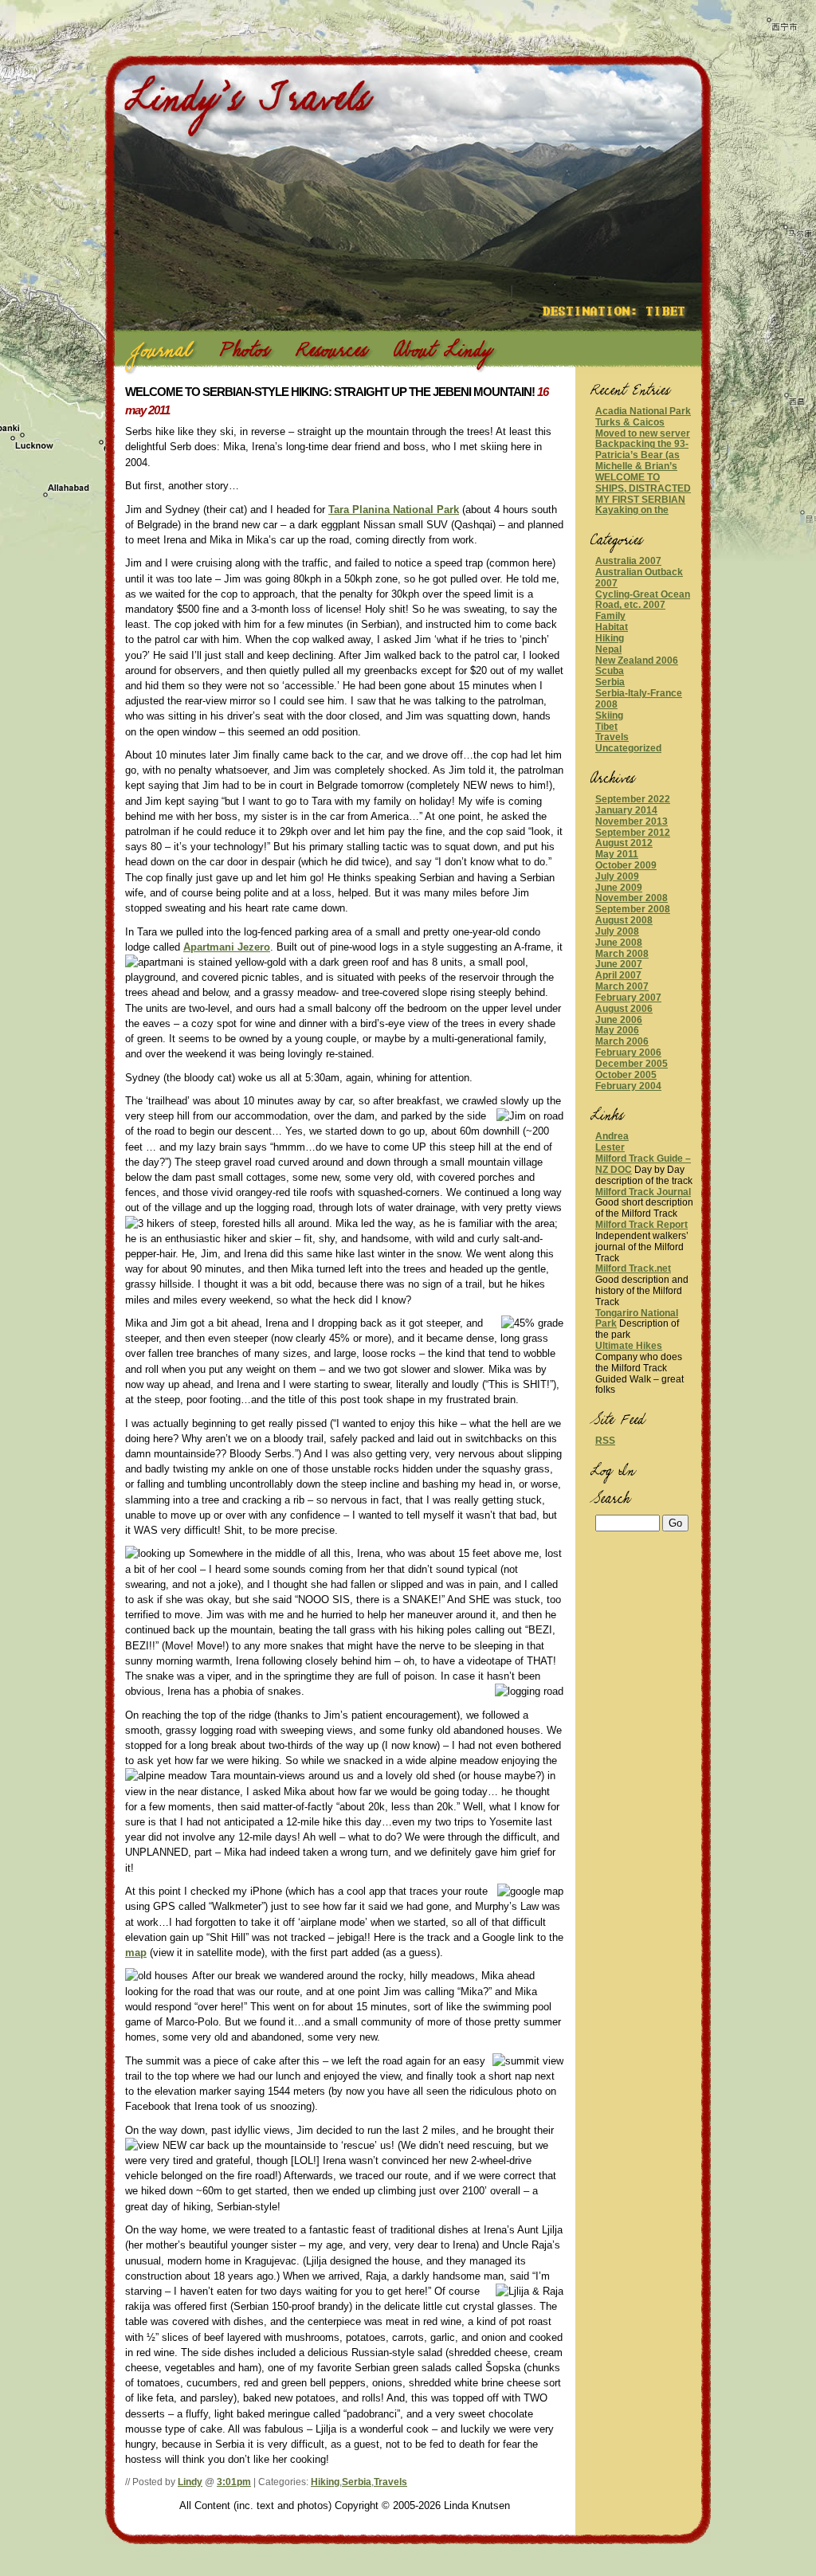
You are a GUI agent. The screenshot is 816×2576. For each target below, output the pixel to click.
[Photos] (241, 354)
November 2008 (632, 898)
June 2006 (619, 1020)
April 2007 (618, 975)
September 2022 (633, 799)
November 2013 (632, 821)
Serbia (357, 2482)
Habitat (612, 627)
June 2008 (619, 943)
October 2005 (626, 1075)
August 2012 (624, 843)
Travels (390, 2482)
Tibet (606, 727)
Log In (599, 1463)
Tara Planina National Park (394, 510)
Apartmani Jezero (227, 947)
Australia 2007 (628, 561)
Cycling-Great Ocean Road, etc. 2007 (643, 600)
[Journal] (159, 354)
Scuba (610, 671)
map (136, 1953)
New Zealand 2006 (637, 661)
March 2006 (622, 1041)
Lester (610, 1147)
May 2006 (617, 1030)
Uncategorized (628, 748)
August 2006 (624, 1009)
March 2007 (622, 986)
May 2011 (617, 854)
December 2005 (632, 1064)
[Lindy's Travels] (253, 112)
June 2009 (619, 888)
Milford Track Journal (643, 1192)
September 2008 (633, 909)
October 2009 (626, 865)
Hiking (325, 2482)
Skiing (609, 716)
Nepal (608, 649)
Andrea (612, 1136)
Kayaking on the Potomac (632, 516)
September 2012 (633, 833)
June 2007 (619, 964)
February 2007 (628, 998)
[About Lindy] (439, 354)
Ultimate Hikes (629, 1346)
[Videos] (328, 354)
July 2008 (617, 931)
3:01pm (234, 2482)
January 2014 (626, 810)
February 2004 (628, 1086)
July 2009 (617, 876)
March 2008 (622, 954)
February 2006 (628, 1053)
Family (610, 616)
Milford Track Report (641, 1225)
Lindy (190, 2482)
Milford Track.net (633, 1268)
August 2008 (624, 920)
